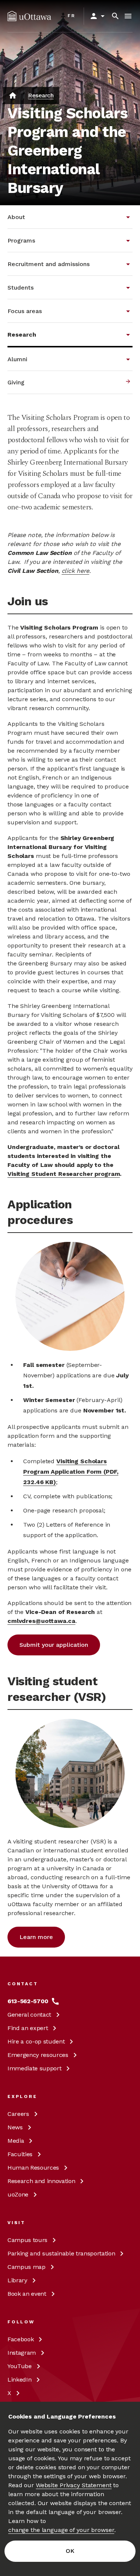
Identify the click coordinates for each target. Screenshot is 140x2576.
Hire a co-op (36, 2041)
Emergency (38, 2055)
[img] (29, 16)
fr (71, 16)
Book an (27, 2294)
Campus (27, 2240)
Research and (41, 2181)
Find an (28, 2028)
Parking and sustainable (61, 2253)
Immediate (34, 2068)
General (29, 2015)
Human (33, 2168)
